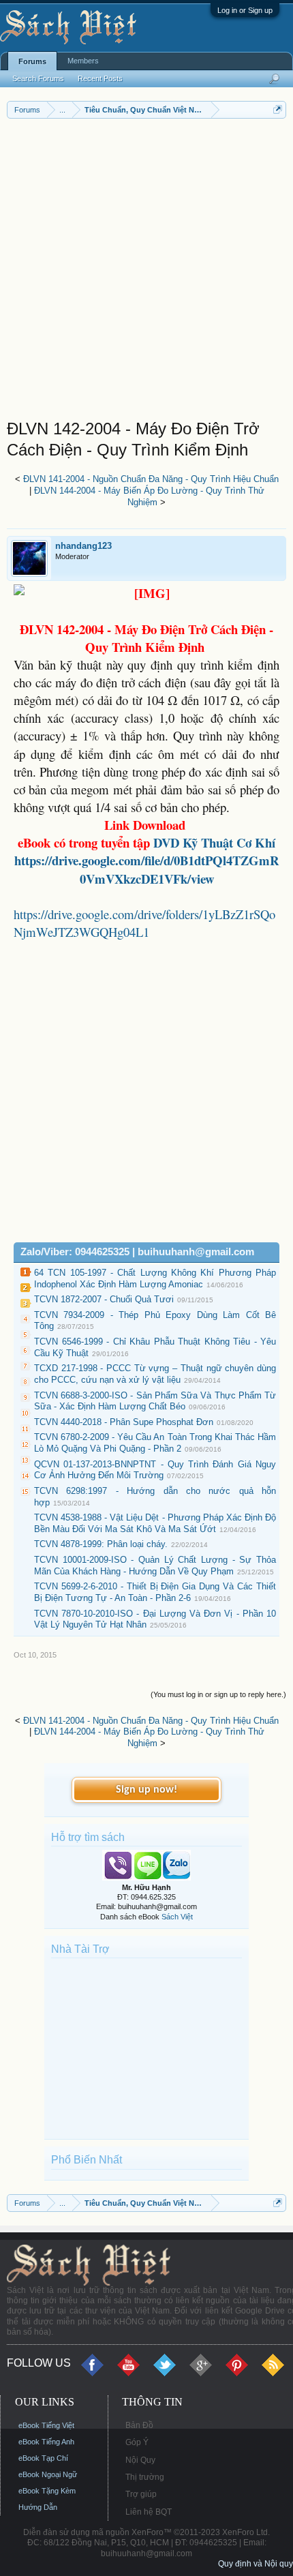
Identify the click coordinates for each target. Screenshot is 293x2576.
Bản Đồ (139, 2425)
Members (83, 61)
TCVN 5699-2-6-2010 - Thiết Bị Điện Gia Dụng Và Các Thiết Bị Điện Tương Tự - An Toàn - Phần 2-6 (155, 1592)
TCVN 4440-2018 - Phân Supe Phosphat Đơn (124, 1422)
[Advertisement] (146, 272)
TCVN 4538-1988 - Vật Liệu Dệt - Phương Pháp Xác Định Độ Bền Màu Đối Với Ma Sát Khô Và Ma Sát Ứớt (155, 1523)
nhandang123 (83, 546)
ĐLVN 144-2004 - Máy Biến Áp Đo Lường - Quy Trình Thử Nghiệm (149, 496)
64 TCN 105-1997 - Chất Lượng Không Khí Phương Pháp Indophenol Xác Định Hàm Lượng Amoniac (155, 1278)
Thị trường (145, 2477)
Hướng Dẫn (38, 2507)
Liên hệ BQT (149, 2512)
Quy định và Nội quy (256, 2564)
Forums (32, 61)
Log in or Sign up (245, 10)
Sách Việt (177, 1917)
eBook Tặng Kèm (47, 2491)
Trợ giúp (141, 2494)
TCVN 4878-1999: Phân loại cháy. (101, 1544)
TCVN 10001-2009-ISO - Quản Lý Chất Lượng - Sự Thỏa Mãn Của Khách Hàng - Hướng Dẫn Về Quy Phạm (155, 1566)
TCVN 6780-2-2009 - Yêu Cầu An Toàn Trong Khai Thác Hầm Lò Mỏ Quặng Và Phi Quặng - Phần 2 (155, 1443)
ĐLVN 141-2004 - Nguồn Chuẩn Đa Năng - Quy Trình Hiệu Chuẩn (151, 479)
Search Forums (38, 78)
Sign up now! (146, 1790)
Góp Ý (137, 2442)
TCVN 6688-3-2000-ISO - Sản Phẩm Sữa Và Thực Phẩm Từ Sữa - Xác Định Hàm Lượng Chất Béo (155, 1401)
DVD (214, 842)
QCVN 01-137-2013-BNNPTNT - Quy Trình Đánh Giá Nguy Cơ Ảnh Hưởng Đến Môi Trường (155, 1470)
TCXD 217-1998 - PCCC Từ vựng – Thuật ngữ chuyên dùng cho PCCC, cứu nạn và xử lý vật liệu (155, 1374)
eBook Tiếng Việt (46, 2425)
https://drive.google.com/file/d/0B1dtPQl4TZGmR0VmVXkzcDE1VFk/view (146, 869)
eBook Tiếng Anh (46, 2442)
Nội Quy (140, 2460)
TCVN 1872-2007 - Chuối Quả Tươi (104, 1299)
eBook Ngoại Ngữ (48, 2474)
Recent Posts (100, 78)
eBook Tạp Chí (43, 2458)
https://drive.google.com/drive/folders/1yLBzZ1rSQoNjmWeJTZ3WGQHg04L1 (144, 923)
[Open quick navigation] (278, 109)
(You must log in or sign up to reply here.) (218, 1694)
